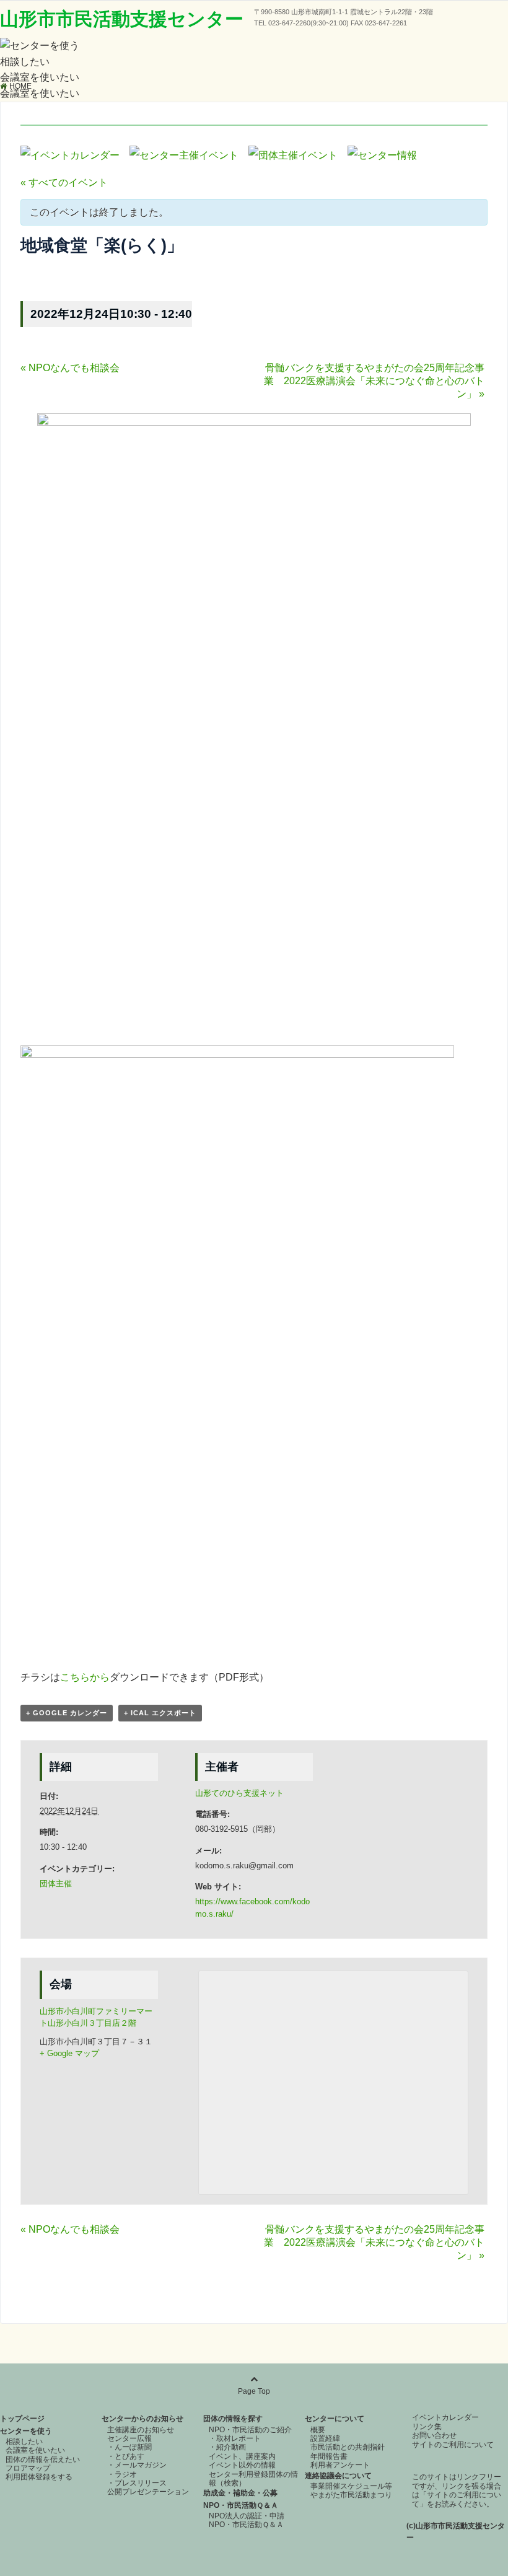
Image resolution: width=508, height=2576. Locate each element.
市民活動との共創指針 (348, 2447)
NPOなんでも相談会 (70, 368)
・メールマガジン (137, 2465)
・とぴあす (126, 2456)
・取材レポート (235, 2438)
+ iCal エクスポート (160, 1713)
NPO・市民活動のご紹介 (250, 2430)
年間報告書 (329, 2456)
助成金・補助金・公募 (240, 2493)
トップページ (22, 2419)
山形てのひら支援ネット (239, 1793)
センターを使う (26, 2431)
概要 (318, 2430)
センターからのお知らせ (142, 2419)
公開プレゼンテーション (148, 2492)
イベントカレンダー (445, 2417)
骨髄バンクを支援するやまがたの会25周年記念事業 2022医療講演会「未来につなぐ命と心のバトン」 (374, 381)
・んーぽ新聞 (129, 2447)
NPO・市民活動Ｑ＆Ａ (241, 2505)
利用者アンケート (340, 2465)
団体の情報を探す (233, 2419)
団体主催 (56, 1884)
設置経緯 (325, 2438)
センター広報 (129, 2438)
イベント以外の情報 (242, 2465)
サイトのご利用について (453, 2445)
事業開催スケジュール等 (351, 2486)
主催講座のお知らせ (141, 2430)
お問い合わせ (434, 2435)
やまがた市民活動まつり (351, 2495)
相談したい (25, 62)
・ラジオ (122, 2474)
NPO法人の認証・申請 (247, 2516)
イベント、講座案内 (242, 2456)
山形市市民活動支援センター (122, 19)
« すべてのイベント (64, 182)
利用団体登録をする (39, 2477)
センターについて (335, 2419)
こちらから (85, 1677)
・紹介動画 (227, 2447)
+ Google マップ (69, 2053)
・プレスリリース (137, 2483)
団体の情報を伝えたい (43, 2460)
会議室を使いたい (40, 77)
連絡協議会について (338, 2476)
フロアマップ (28, 2468)
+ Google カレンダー (67, 1713)
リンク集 (427, 2427)
